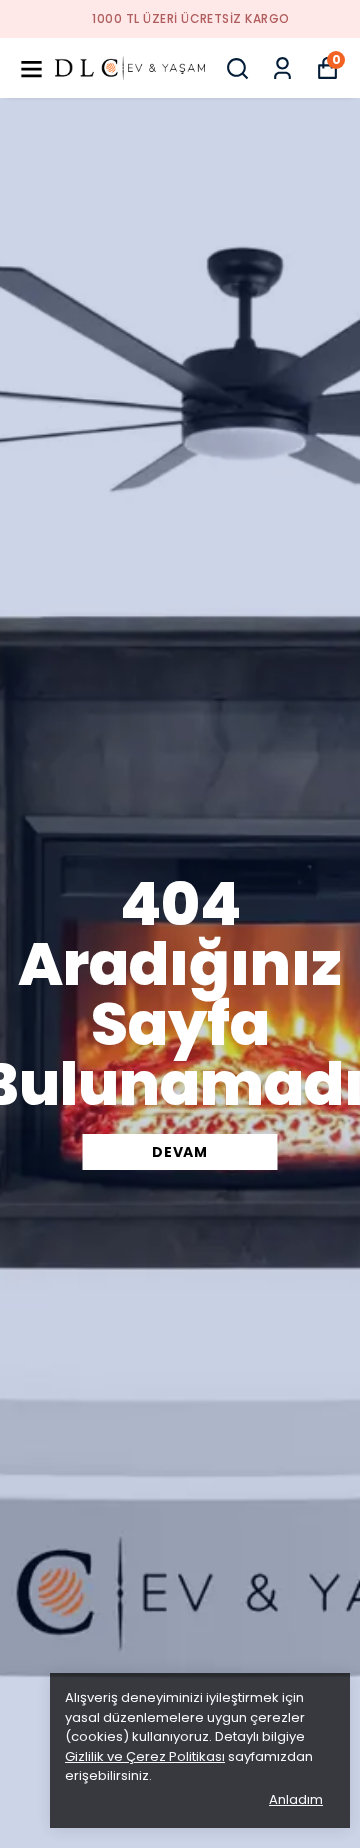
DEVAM (180, 1152)
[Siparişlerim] (282, 68)
